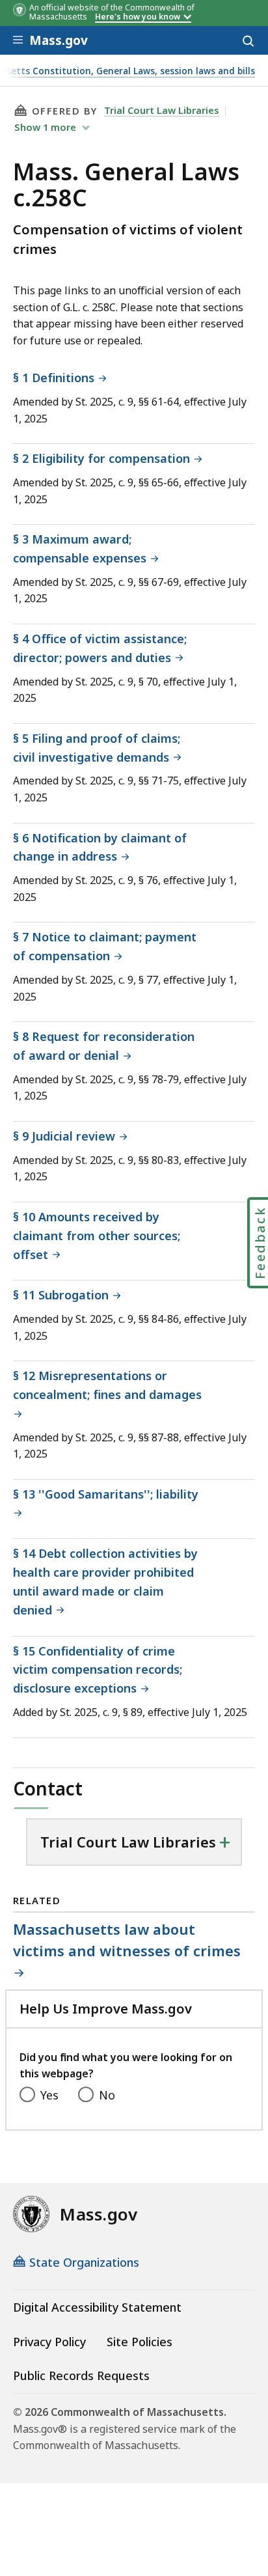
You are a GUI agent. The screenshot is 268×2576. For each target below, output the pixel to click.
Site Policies (140, 2342)
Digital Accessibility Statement (97, 2307)
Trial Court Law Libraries (162, 110)
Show (45, 127)
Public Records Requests (81, 2375)
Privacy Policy (49, 2342)
